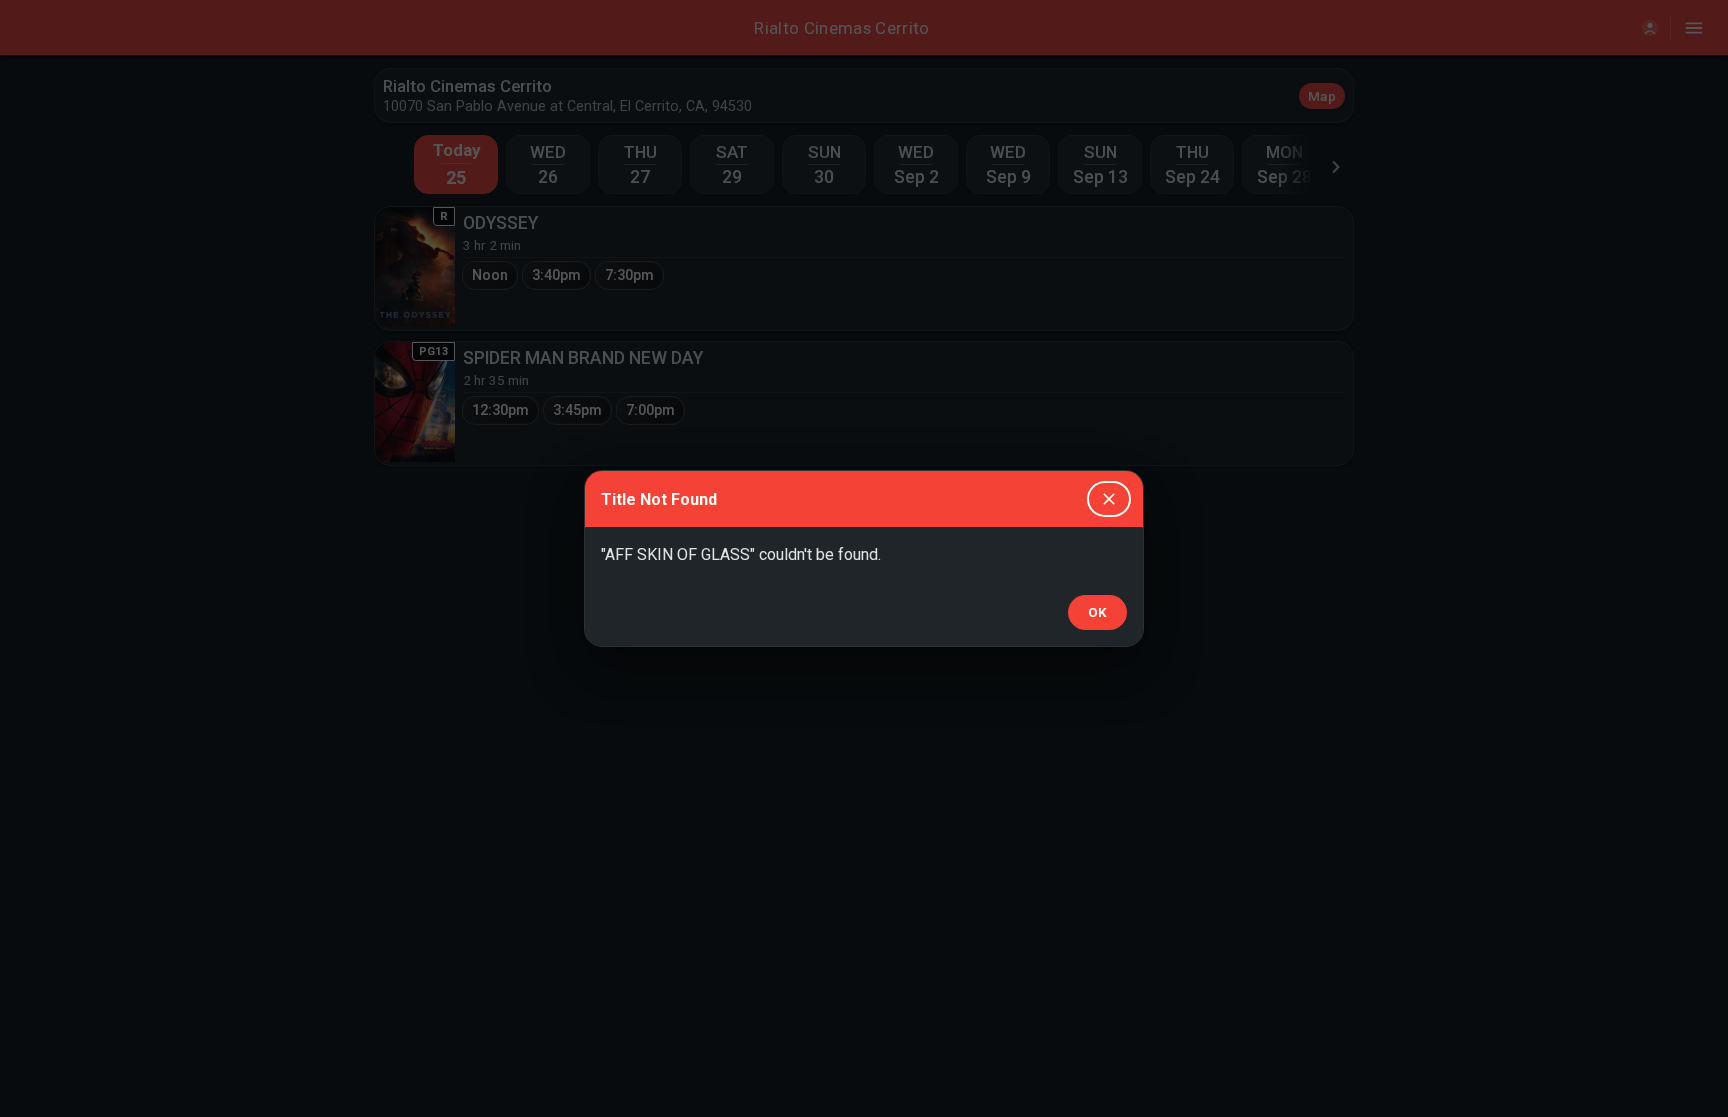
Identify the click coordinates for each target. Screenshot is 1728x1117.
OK (1097, 612)
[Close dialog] (1109, 499)
